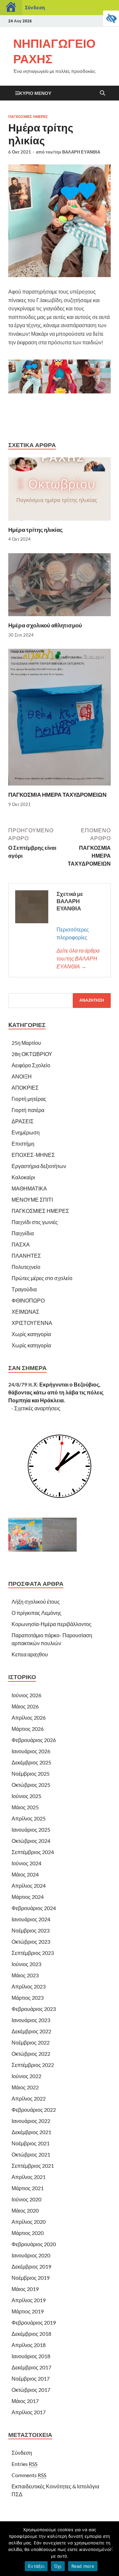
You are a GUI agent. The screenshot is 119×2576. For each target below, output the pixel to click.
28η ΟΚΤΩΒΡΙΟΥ (32, 1054)
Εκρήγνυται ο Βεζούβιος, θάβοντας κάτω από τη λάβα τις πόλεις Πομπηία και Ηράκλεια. (56, 1392)
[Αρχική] (11, 8)
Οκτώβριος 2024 (31, 1841)
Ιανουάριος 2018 (31, 2356)
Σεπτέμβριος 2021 (33, 2166)
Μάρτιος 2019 (28, 2311)
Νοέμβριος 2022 (31, 2042)
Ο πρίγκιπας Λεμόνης (37, 1613)
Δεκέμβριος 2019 (31, 2266)
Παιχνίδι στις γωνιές (35, 1222)
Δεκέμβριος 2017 (31, 2367)
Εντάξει (36, 2566)
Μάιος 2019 (25, 2289)
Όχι (58, 2566)
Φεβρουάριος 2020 (34, 2244)
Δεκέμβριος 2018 (31, 2334)
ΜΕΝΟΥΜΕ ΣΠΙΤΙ (32, 1200)
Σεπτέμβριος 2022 (33, 2065)
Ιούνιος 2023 (26, 1964)
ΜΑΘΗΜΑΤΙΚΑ (29, 1188)
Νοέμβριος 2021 (31, 2143)
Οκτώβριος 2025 (31, 1785)
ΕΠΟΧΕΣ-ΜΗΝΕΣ (33, 1155)
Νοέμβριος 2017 (31, 2378)
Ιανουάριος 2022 (31, 2121)
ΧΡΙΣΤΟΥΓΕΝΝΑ (32, 1323)
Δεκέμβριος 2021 (31, 2132)
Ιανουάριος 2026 (31, 1751)
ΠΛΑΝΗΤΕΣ (26, 1256)
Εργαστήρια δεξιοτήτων (39, 1166)
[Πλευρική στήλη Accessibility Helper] (111, 18)
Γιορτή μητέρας (29, 1099)
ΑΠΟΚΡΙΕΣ (25, 1088)
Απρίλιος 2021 (29, 2177)
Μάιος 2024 (25, 1874)
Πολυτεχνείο (26, 1267)
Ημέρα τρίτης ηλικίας (36, 530)
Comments (29, 2475)
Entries (24, 2464)
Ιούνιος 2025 (26, 1796)
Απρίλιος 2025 (29, 1818)
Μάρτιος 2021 (28, 2188)
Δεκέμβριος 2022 (31, 2031)
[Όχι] (111, 2549)
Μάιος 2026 (25, 1706)
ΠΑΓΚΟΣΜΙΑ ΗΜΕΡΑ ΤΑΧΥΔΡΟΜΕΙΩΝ (57, 795)
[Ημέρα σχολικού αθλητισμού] (59, 587)
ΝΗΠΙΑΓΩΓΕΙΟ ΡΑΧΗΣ (54, 51)
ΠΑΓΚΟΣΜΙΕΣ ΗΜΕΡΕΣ (28, 117)
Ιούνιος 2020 (26, 2199)
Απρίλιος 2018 (29, 2345)
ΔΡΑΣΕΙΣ (23, 1121)
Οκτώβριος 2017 (31, 2390)
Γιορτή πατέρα (28, 1110)
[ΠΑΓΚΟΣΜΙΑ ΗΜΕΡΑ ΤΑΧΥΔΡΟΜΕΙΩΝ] (59, 719)
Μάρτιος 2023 (28, 1998)
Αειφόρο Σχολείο (31, 1065)
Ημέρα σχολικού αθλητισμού (45, 625)
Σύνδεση (35, 7)
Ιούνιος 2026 (26, 1695)
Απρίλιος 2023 (29, 1986)
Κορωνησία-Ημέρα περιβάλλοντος (52, 1624)
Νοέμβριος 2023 (31, 1930)
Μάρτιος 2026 (28, 1729)
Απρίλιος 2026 (29, 1717)
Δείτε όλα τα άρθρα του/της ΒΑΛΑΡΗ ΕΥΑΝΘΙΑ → (78, 958)
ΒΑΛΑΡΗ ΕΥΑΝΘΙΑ (81, 152)
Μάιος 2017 (25, 2401)
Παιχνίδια (23, 1233)
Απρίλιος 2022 (29, 2098)
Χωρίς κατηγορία (31, 1334)
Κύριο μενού (35, 93)
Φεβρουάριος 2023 (34, 2009)
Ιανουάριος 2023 (31, 2020)
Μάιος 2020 (25, 2210)
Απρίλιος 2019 (29, 2300)
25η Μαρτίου (26, 1043)
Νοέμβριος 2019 (31, 2278)
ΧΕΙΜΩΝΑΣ (25, 1312)
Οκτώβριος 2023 (31, 1942)
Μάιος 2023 (25, 1975)
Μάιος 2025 (25, 1807)
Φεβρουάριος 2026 (34, 1740)
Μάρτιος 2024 (28, 1897)
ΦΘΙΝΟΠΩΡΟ (28, 1300)
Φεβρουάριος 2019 (34, 2322)
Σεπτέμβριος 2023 (33, 1953)
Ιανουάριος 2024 (31, 1919)
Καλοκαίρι (23, 1177)
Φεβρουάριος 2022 (34, 2110)
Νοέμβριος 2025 (31, 1774)
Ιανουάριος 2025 (31, 1830)
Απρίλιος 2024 (29, 1886)
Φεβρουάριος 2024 (34, 1908)
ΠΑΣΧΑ (21, 1244)
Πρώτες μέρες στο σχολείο (42, 1278)
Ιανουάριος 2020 (31, 2255)
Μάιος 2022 (25, 2087)
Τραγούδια (24, 1289)
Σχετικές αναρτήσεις (37, 1408)
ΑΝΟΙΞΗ (22, 1076)
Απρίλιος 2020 (29, 2222)
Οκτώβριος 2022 (31, 2054)
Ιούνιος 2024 (26, 1863)
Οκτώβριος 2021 (31, 2154)
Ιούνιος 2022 (26, 2076)
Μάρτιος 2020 (28, 2233)
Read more (83, 2566)
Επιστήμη (23, 1144)
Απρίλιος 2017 (29, 2412)
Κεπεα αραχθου (30, 1654)
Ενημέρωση (26, 1132)
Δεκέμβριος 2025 (31, 1762)
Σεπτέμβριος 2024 (33, 1852)
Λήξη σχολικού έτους (36, 1602)
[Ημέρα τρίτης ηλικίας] (59, 491)
